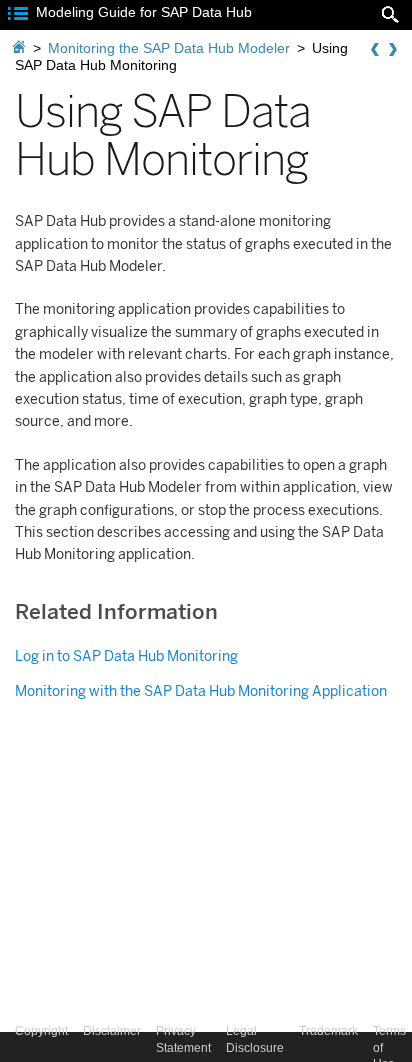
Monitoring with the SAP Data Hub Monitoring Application (201, 691)
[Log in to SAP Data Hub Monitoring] (393, 50)
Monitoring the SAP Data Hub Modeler (169, 48)
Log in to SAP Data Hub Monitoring (126, 656)
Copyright (41, 1031)
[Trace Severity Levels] (375, 50)
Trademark (328, 1031)
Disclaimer (112, 1031)
